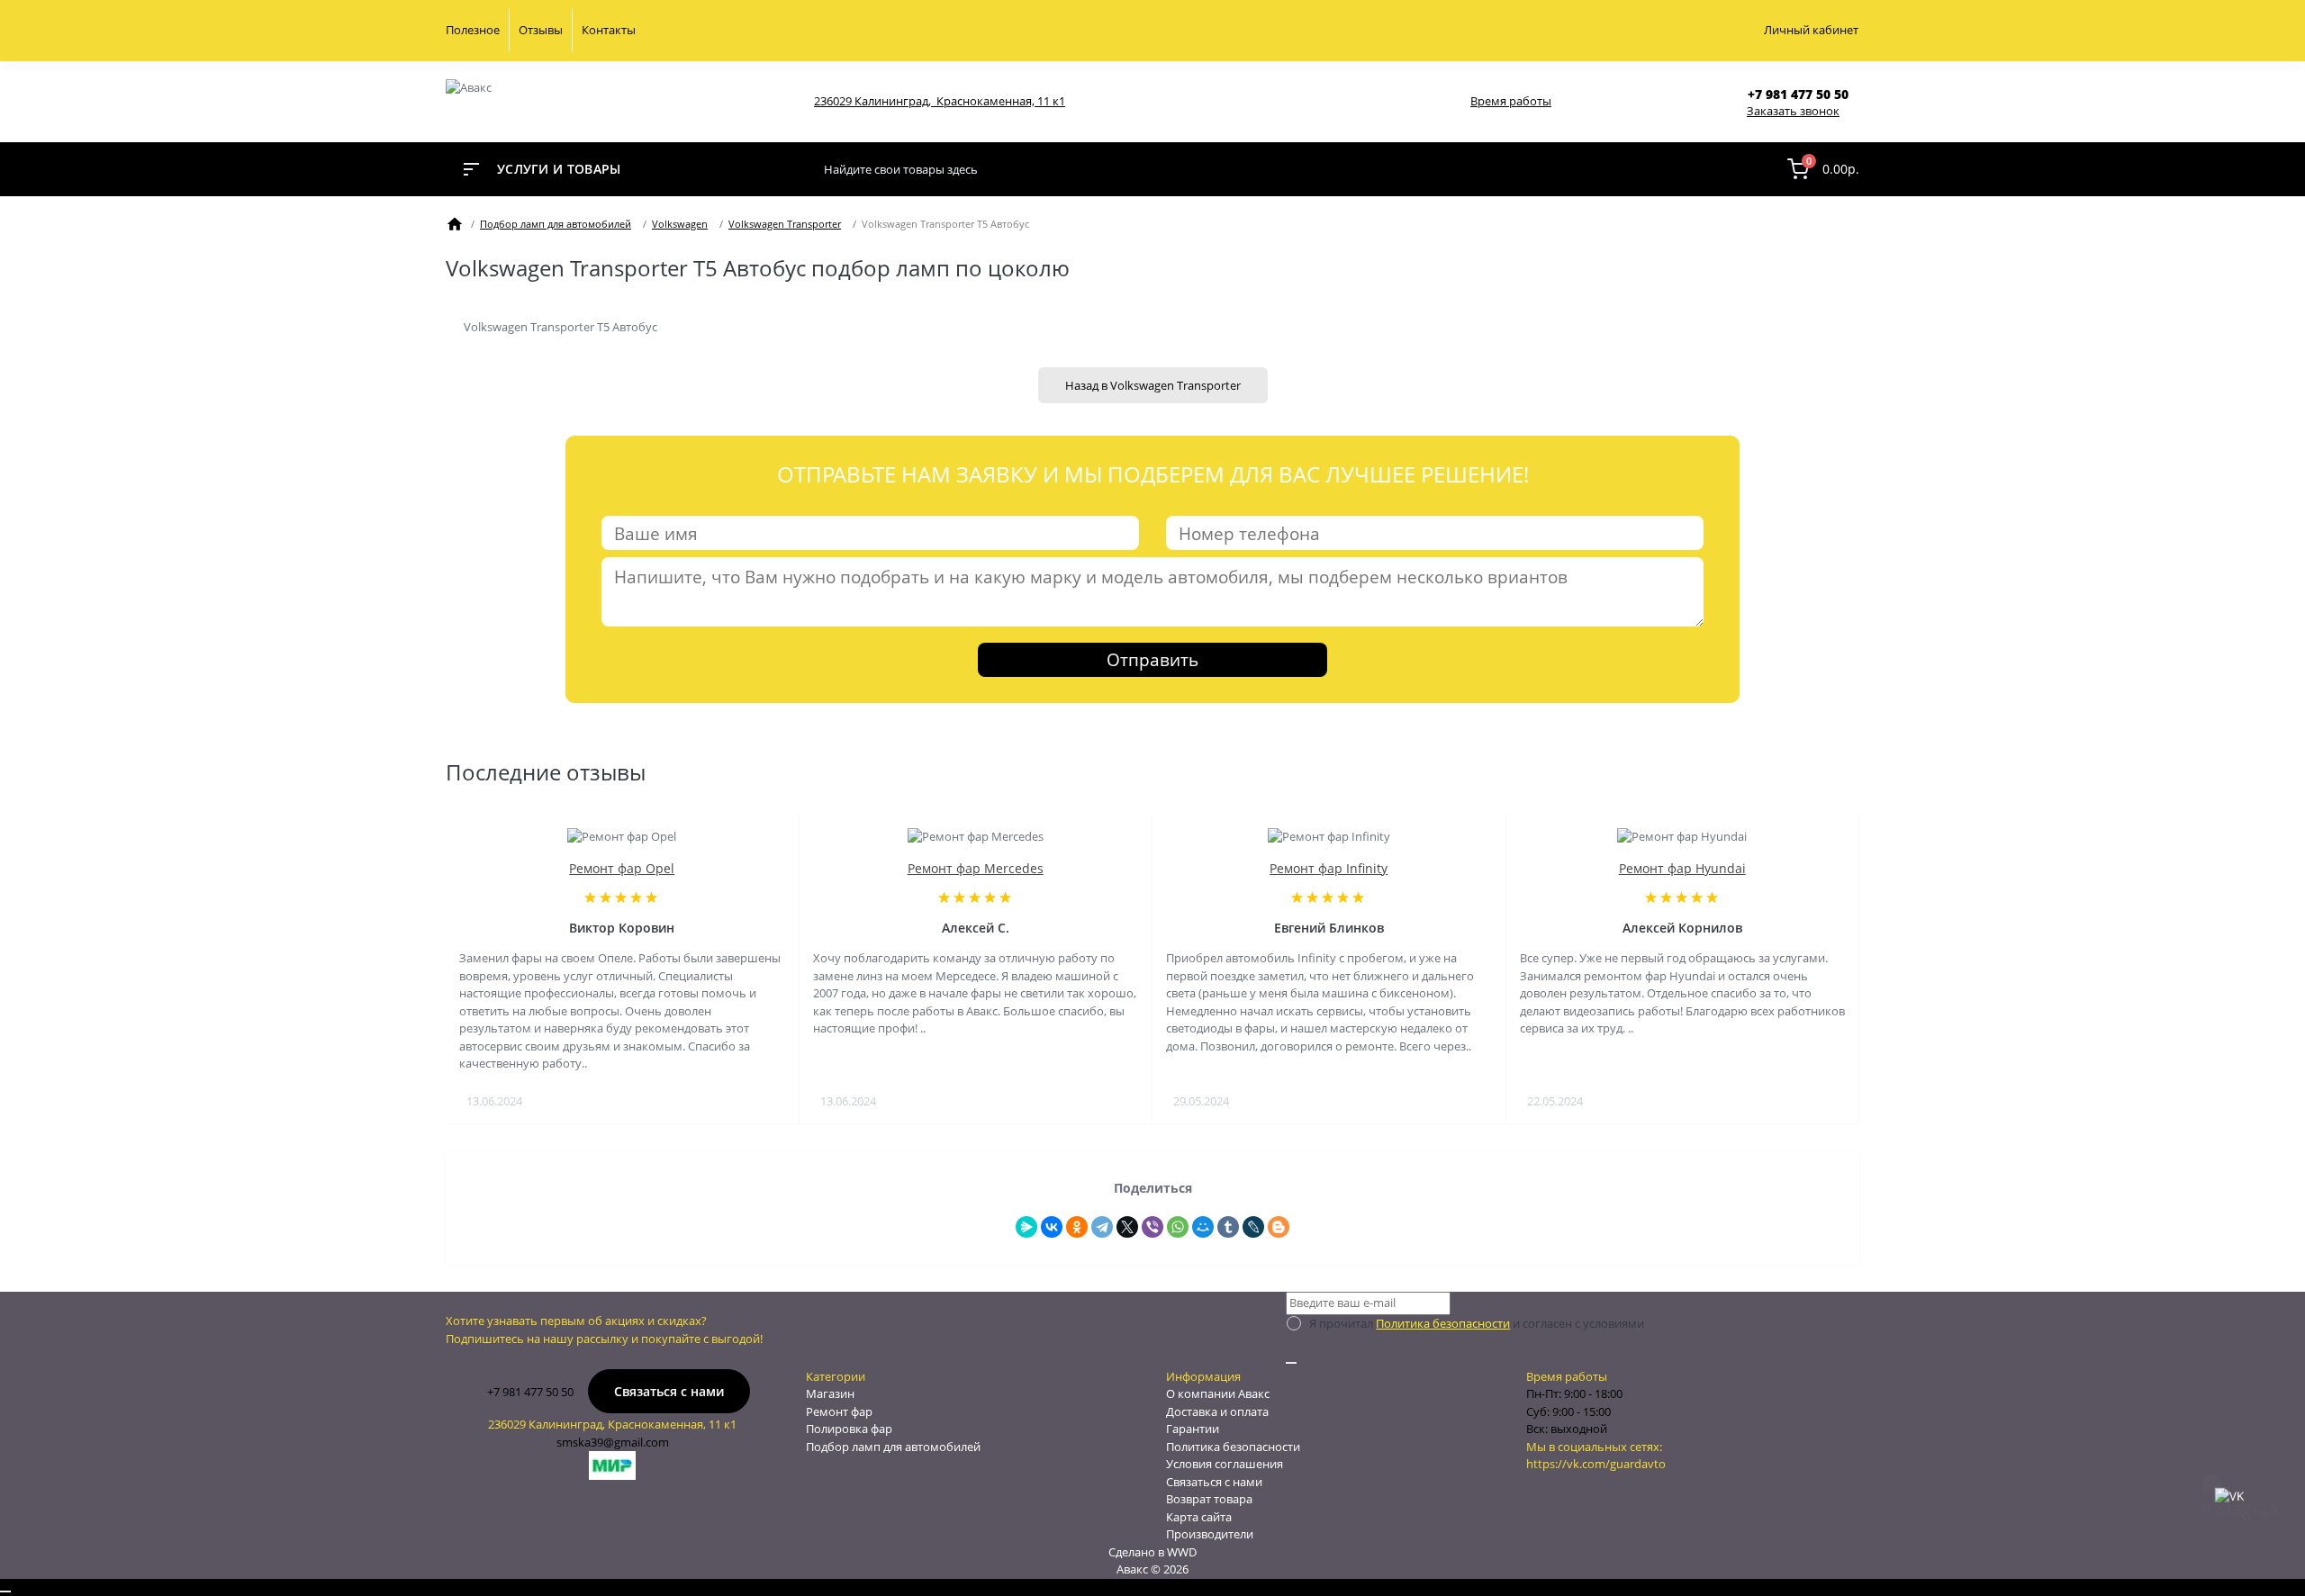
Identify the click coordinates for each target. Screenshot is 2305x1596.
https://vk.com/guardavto (1596, 1464)
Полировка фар (849, 1429)
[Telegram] (1102, 1227)
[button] (1803, 94)
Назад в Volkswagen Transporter (1153, 385)
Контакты (609, 30)
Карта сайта (1199, 1517)
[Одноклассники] (1077, 1227)
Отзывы (541, 30)
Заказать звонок (1793, 111)
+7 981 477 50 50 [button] (530, 1392)
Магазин (830, 1393)
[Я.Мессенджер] (1026, 1227)
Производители (1210, 1534)
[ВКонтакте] (1052, 1227)
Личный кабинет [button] (1811, 30)
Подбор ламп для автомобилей (556, 224)
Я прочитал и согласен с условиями (1477, 1323)
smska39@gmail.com (613, 1442)
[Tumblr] (1228, 1227)
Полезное (473, 30)
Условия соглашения (1225, 1464)
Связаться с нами (669, 1391)
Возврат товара (1209, 1499)
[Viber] (1152, 1227)
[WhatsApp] (1178, 1227)
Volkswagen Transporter (785, 224)
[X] (1127, 1227)
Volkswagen (680, 224)
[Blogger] (1279, 1227)
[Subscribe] (1291, 1363)
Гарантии (1193, 1429)
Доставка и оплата (1217, 1411)
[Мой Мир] (1203, 1227)
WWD (1182, 1552)
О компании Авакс (1218, 1393)
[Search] (1754, 169)
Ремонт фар (839, 1411)
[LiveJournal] (1253, 1227)
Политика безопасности (1443, 1323)
